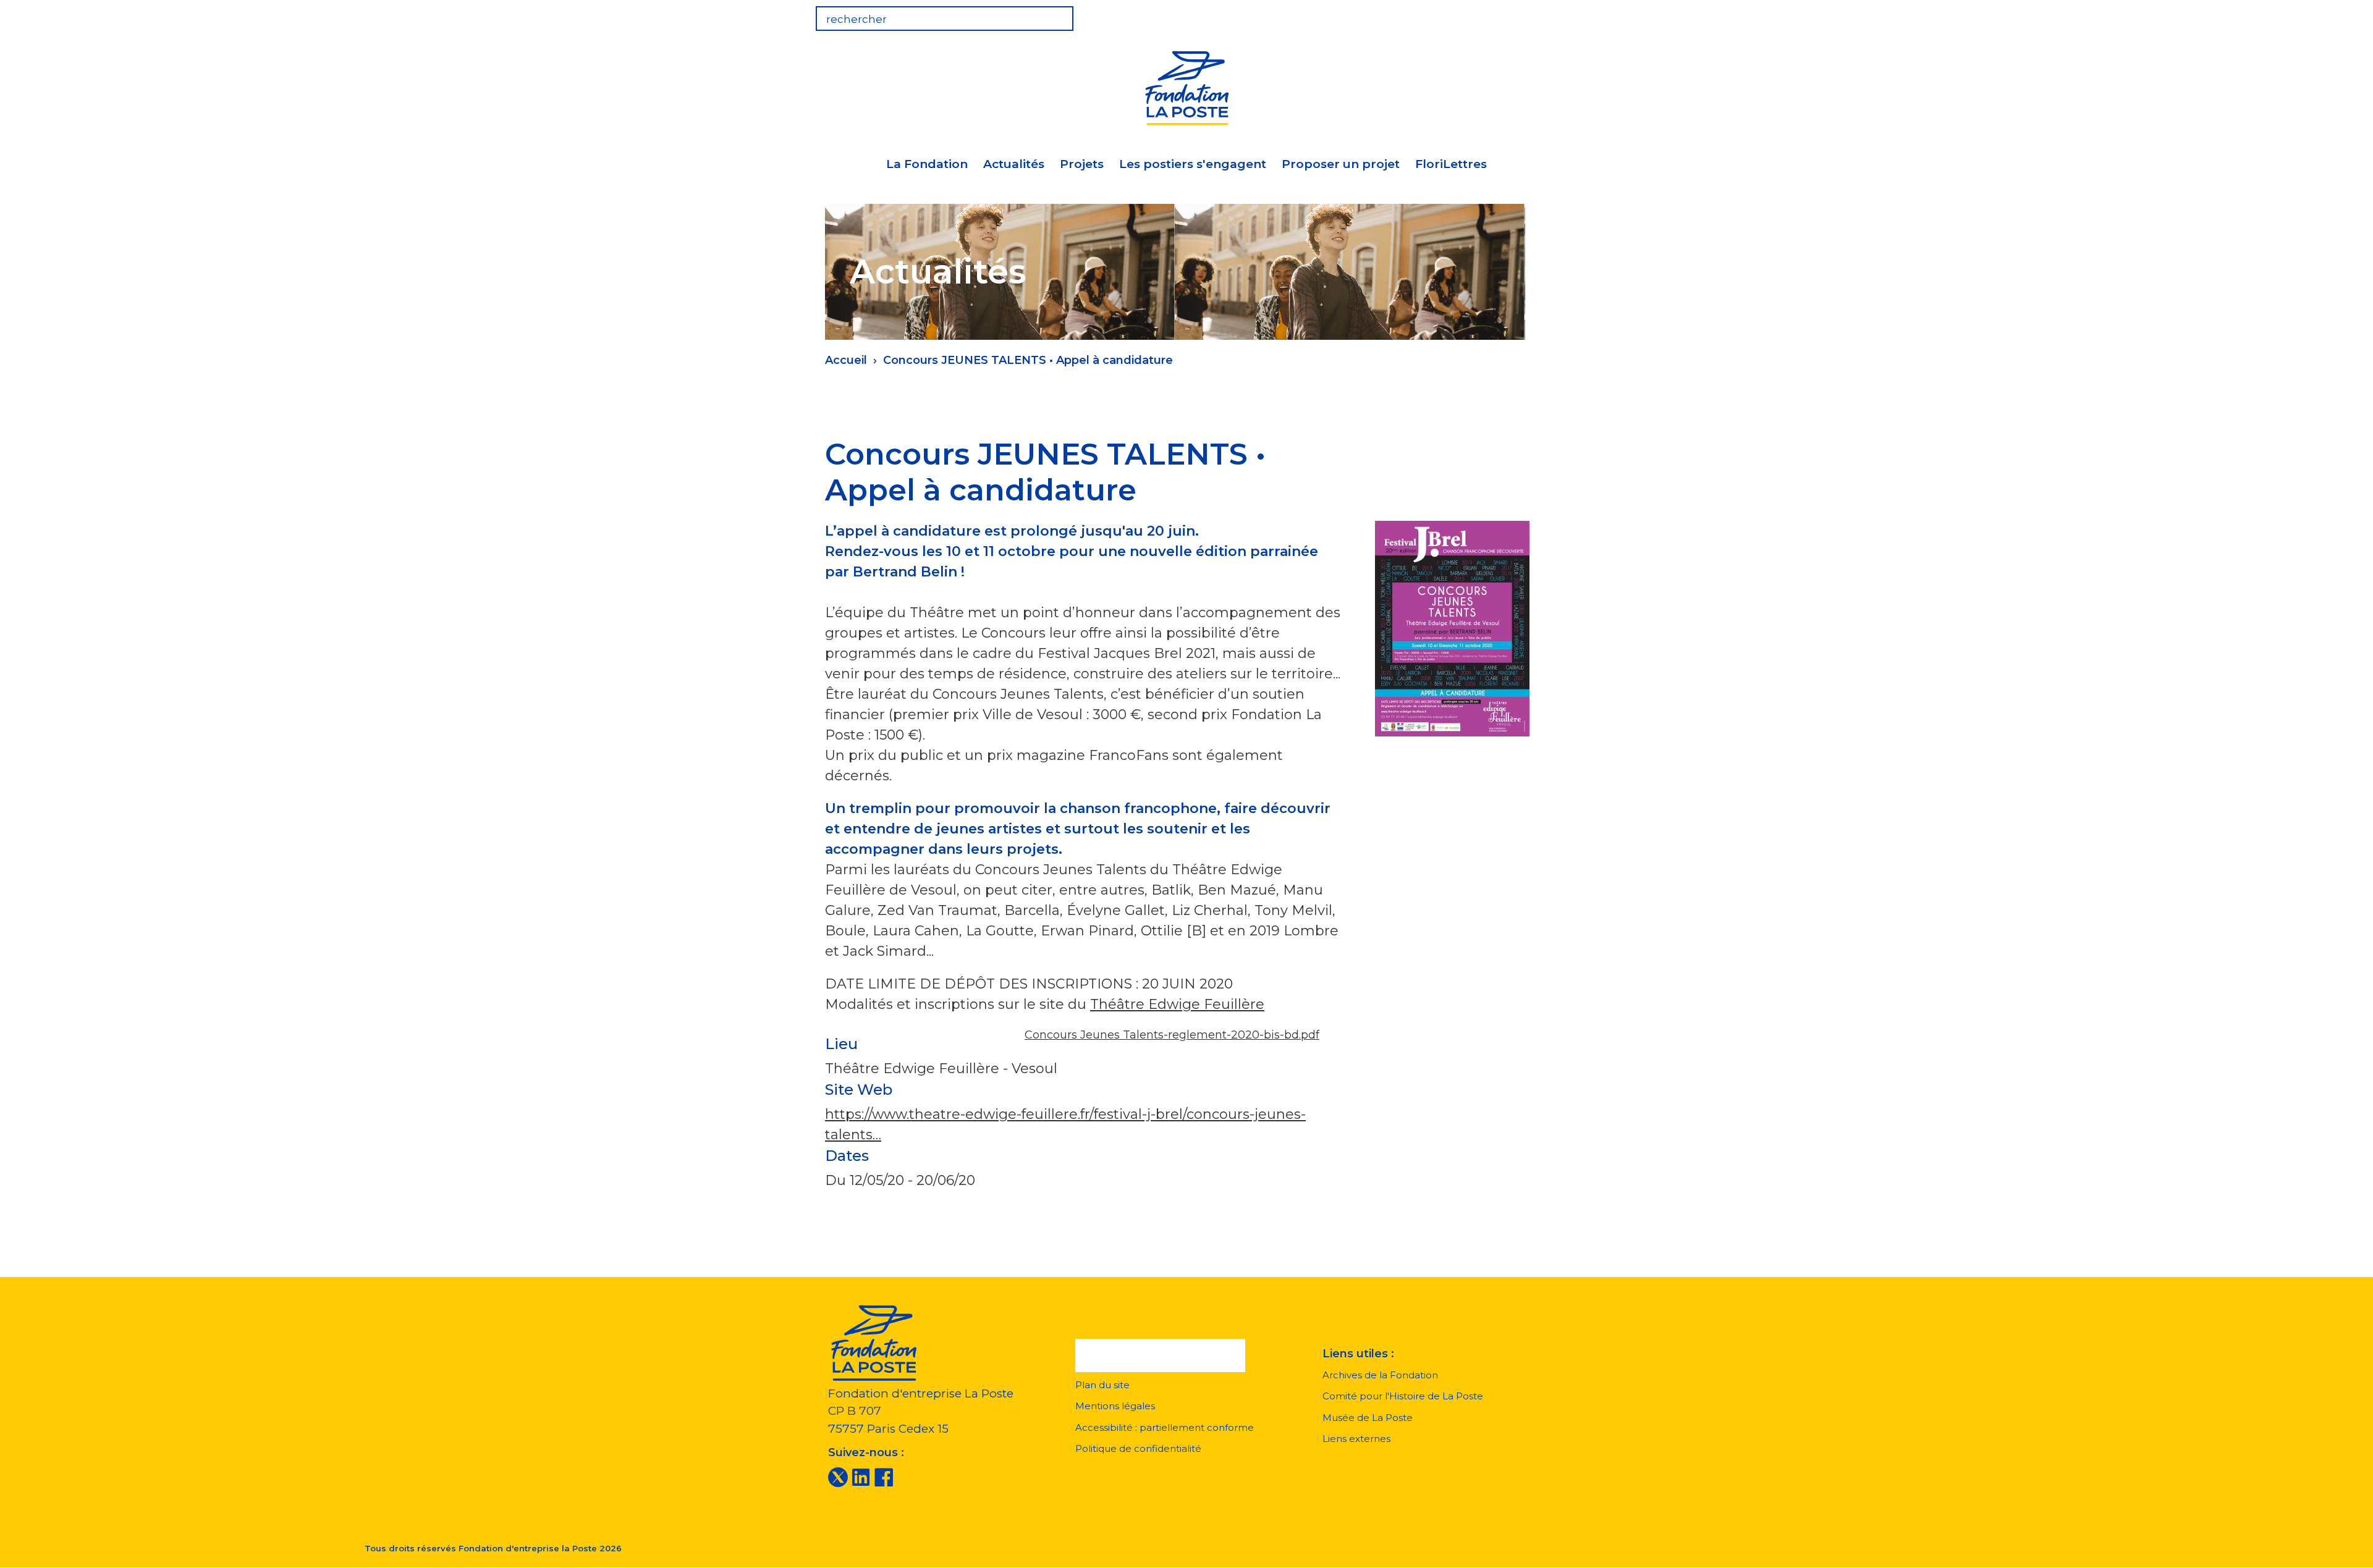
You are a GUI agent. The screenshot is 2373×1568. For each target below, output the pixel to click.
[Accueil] (1186, 86)
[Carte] (1504, 15)
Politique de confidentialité (1138, 1448)
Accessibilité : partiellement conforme (1165, 1427)
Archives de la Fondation (1380, 1375)
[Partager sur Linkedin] (1433, 446)
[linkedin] (861, 1477)
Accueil (846, 360)
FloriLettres (1451, 164)
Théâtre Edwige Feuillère (1177, 1004)
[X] (838, 1477)
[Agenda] (1466, 15)
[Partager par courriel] (1465, 446)
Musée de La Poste (1368, 1418)
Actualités (1014, 164)
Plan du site (1102, 1385)
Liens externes (1356, 1439)
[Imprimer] (1497, 446)
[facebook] (884, 1477)
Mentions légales (1115, 1406)
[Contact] (1542, 15)
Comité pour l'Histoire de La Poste (1403, 1396)
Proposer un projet (1341, 164)
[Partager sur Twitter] (1401, 446)
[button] (1160, 1355)
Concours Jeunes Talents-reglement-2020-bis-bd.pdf (1172, 1035)
